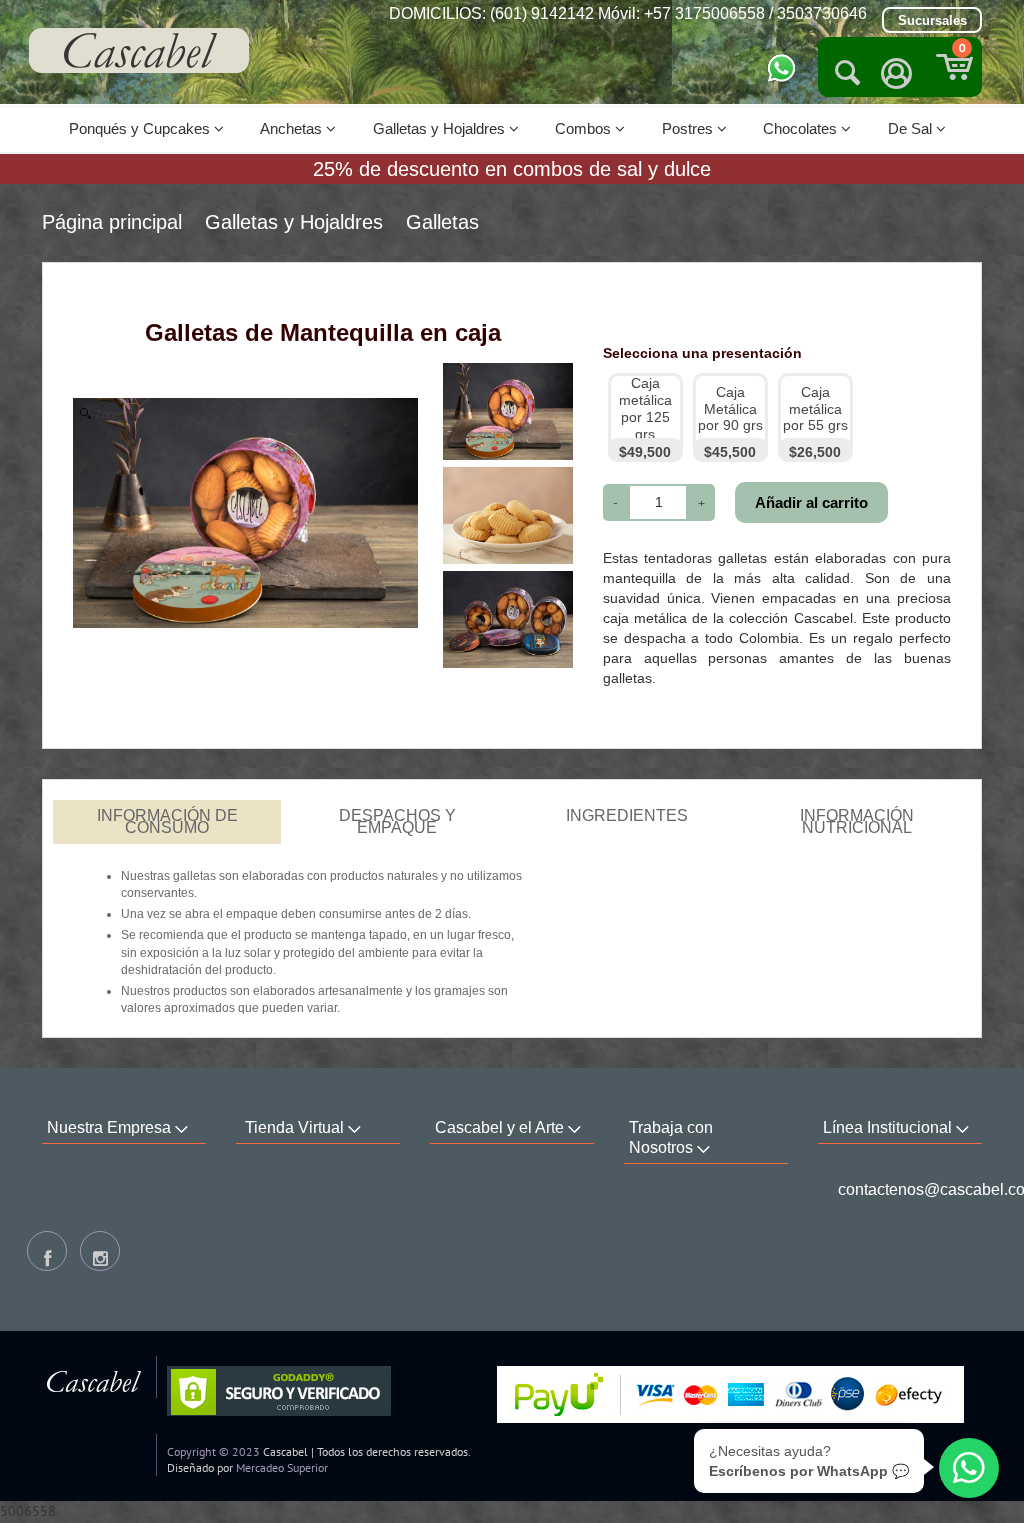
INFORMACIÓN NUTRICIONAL (857, 821)
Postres (689, 128)
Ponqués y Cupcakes (141, 128)
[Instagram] (100, 1251)
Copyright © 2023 (213, 1451)
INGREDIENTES (627, 815)
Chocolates (802, 128)
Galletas (442, 222)
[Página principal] (139, 50)
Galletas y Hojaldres (441, 128)
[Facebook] (47, 1251)
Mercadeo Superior (282, 1467)
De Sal (912, 128)
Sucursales (932, 20)
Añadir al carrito (811, 502)
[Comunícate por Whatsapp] (781, 67)
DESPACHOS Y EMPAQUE (397, 821)
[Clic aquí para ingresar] (897, 74)
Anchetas (293, 128)
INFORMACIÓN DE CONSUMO (167, 821)
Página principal (112, 222)
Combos (585, 128)
